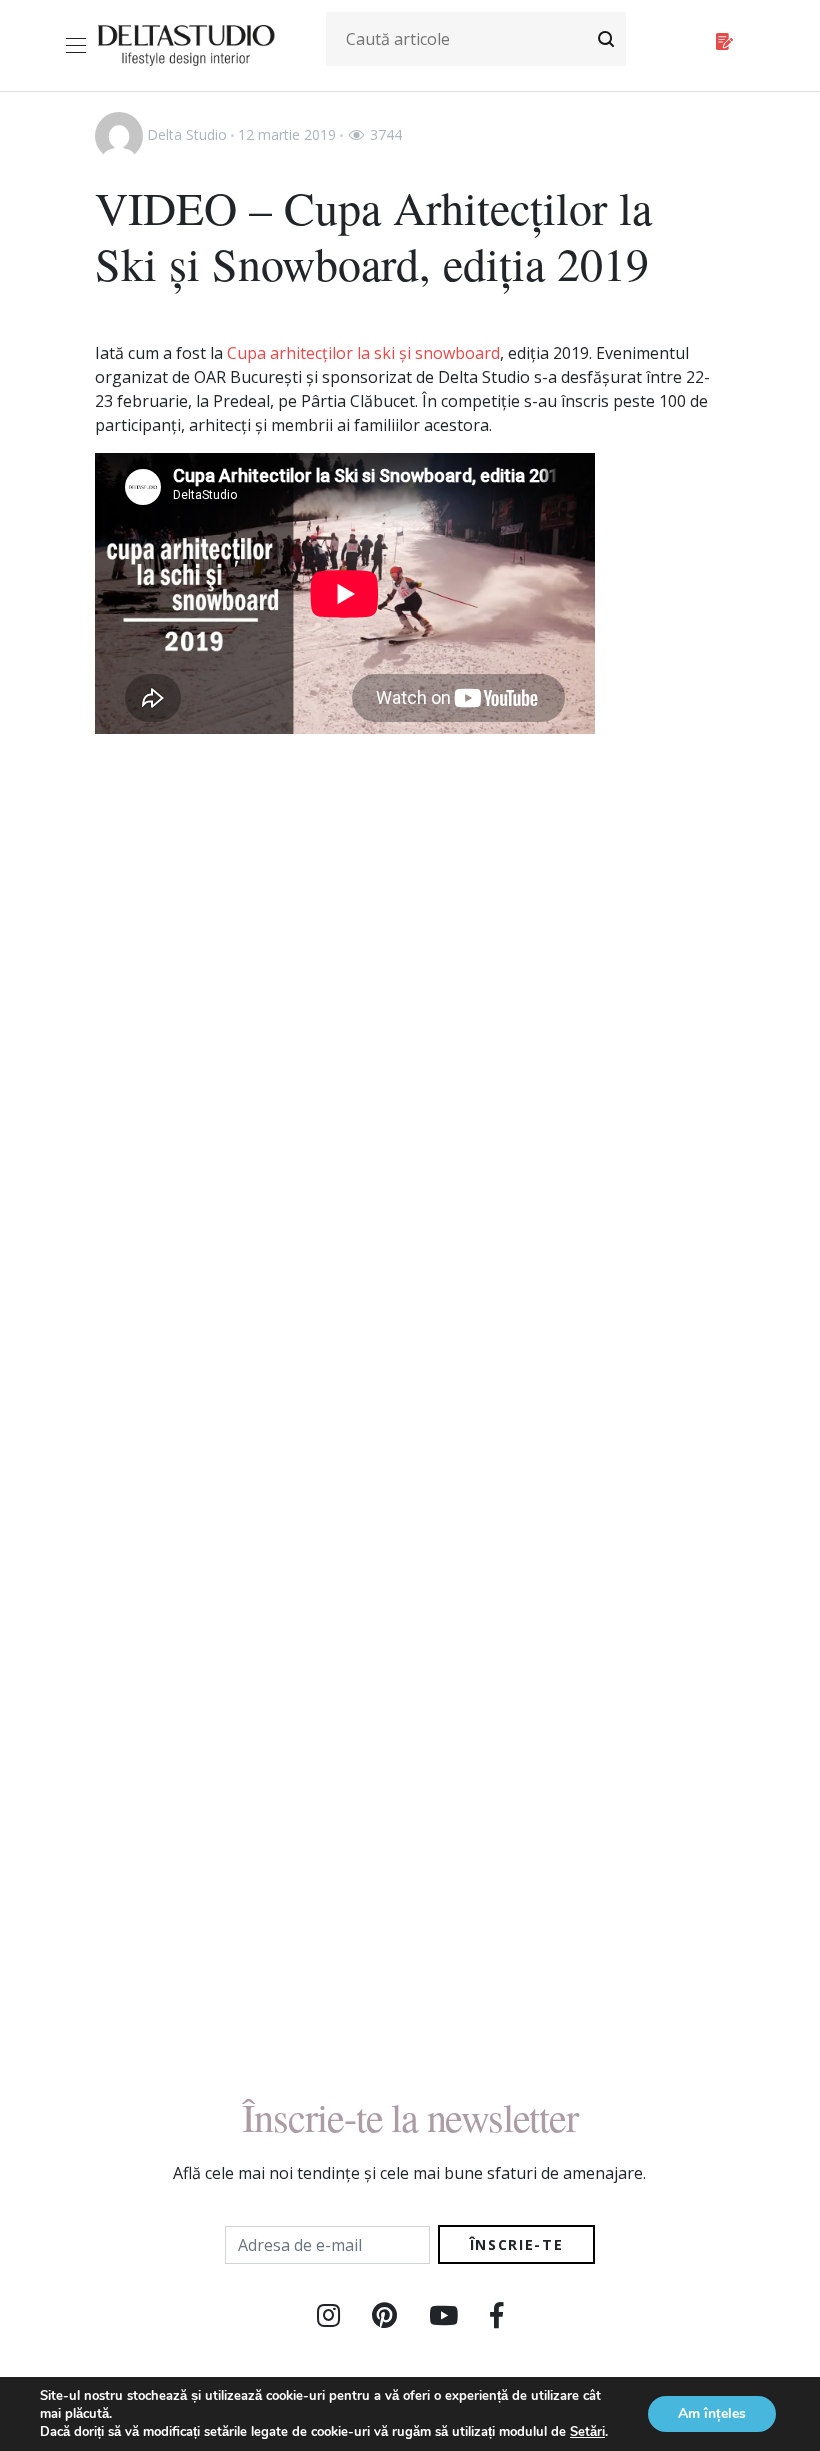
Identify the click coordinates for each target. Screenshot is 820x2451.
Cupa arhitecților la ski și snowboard (363, 353)
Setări (587, 2432)
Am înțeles (712, 2413)
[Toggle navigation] (79, 45)
